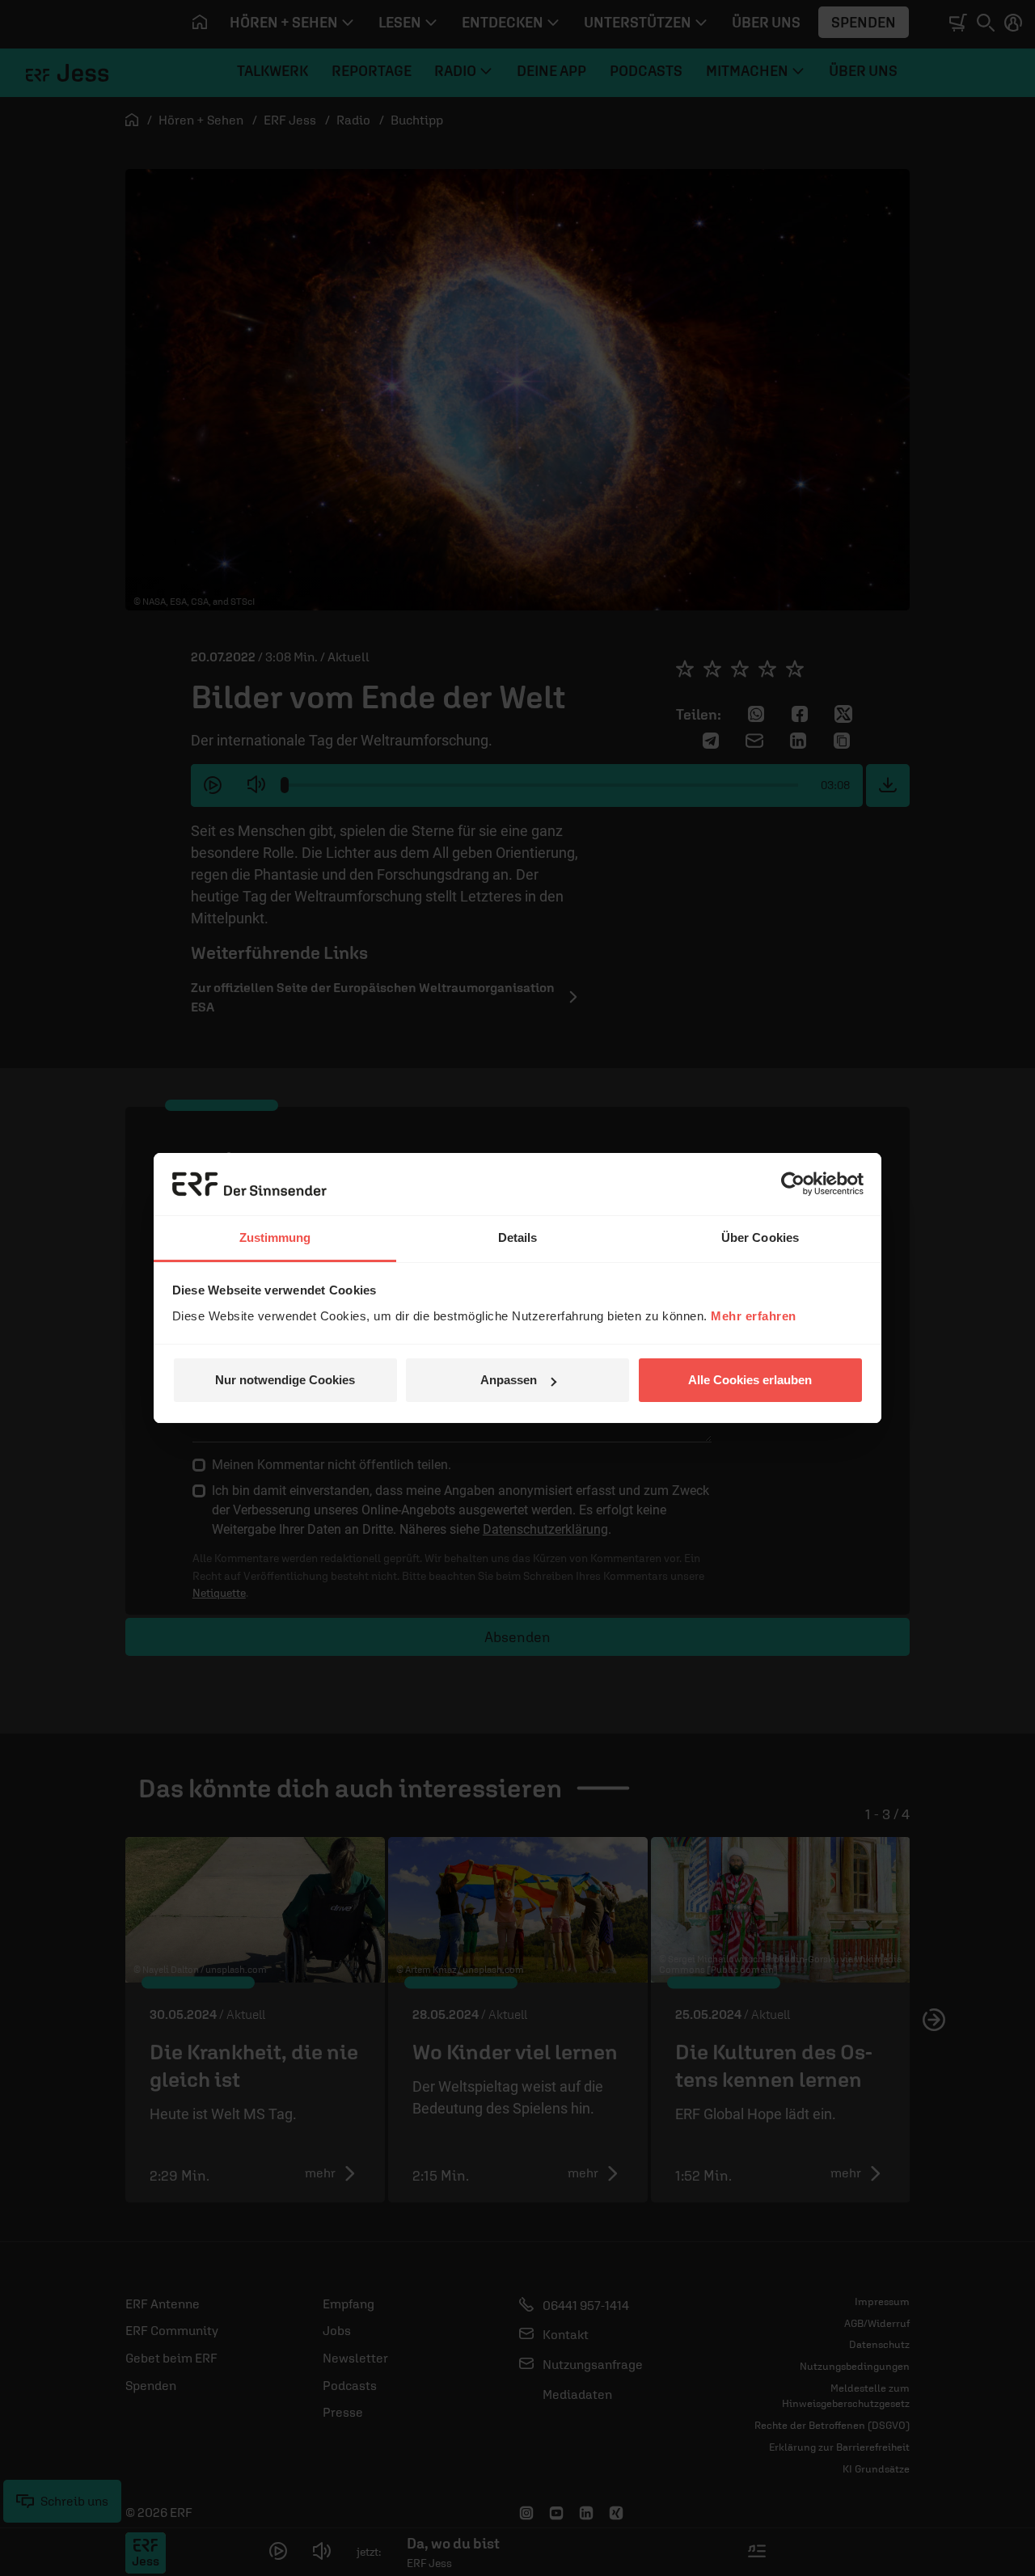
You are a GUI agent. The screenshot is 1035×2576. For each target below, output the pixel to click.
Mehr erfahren (754, 1316)
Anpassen (509, 1380)
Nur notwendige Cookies (285, 1380)
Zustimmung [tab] (275, 1237)
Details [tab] (518, 1237)
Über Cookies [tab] (760, 1237)
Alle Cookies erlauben (750, 1380)
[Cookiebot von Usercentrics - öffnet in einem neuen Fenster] (793, 1184)
